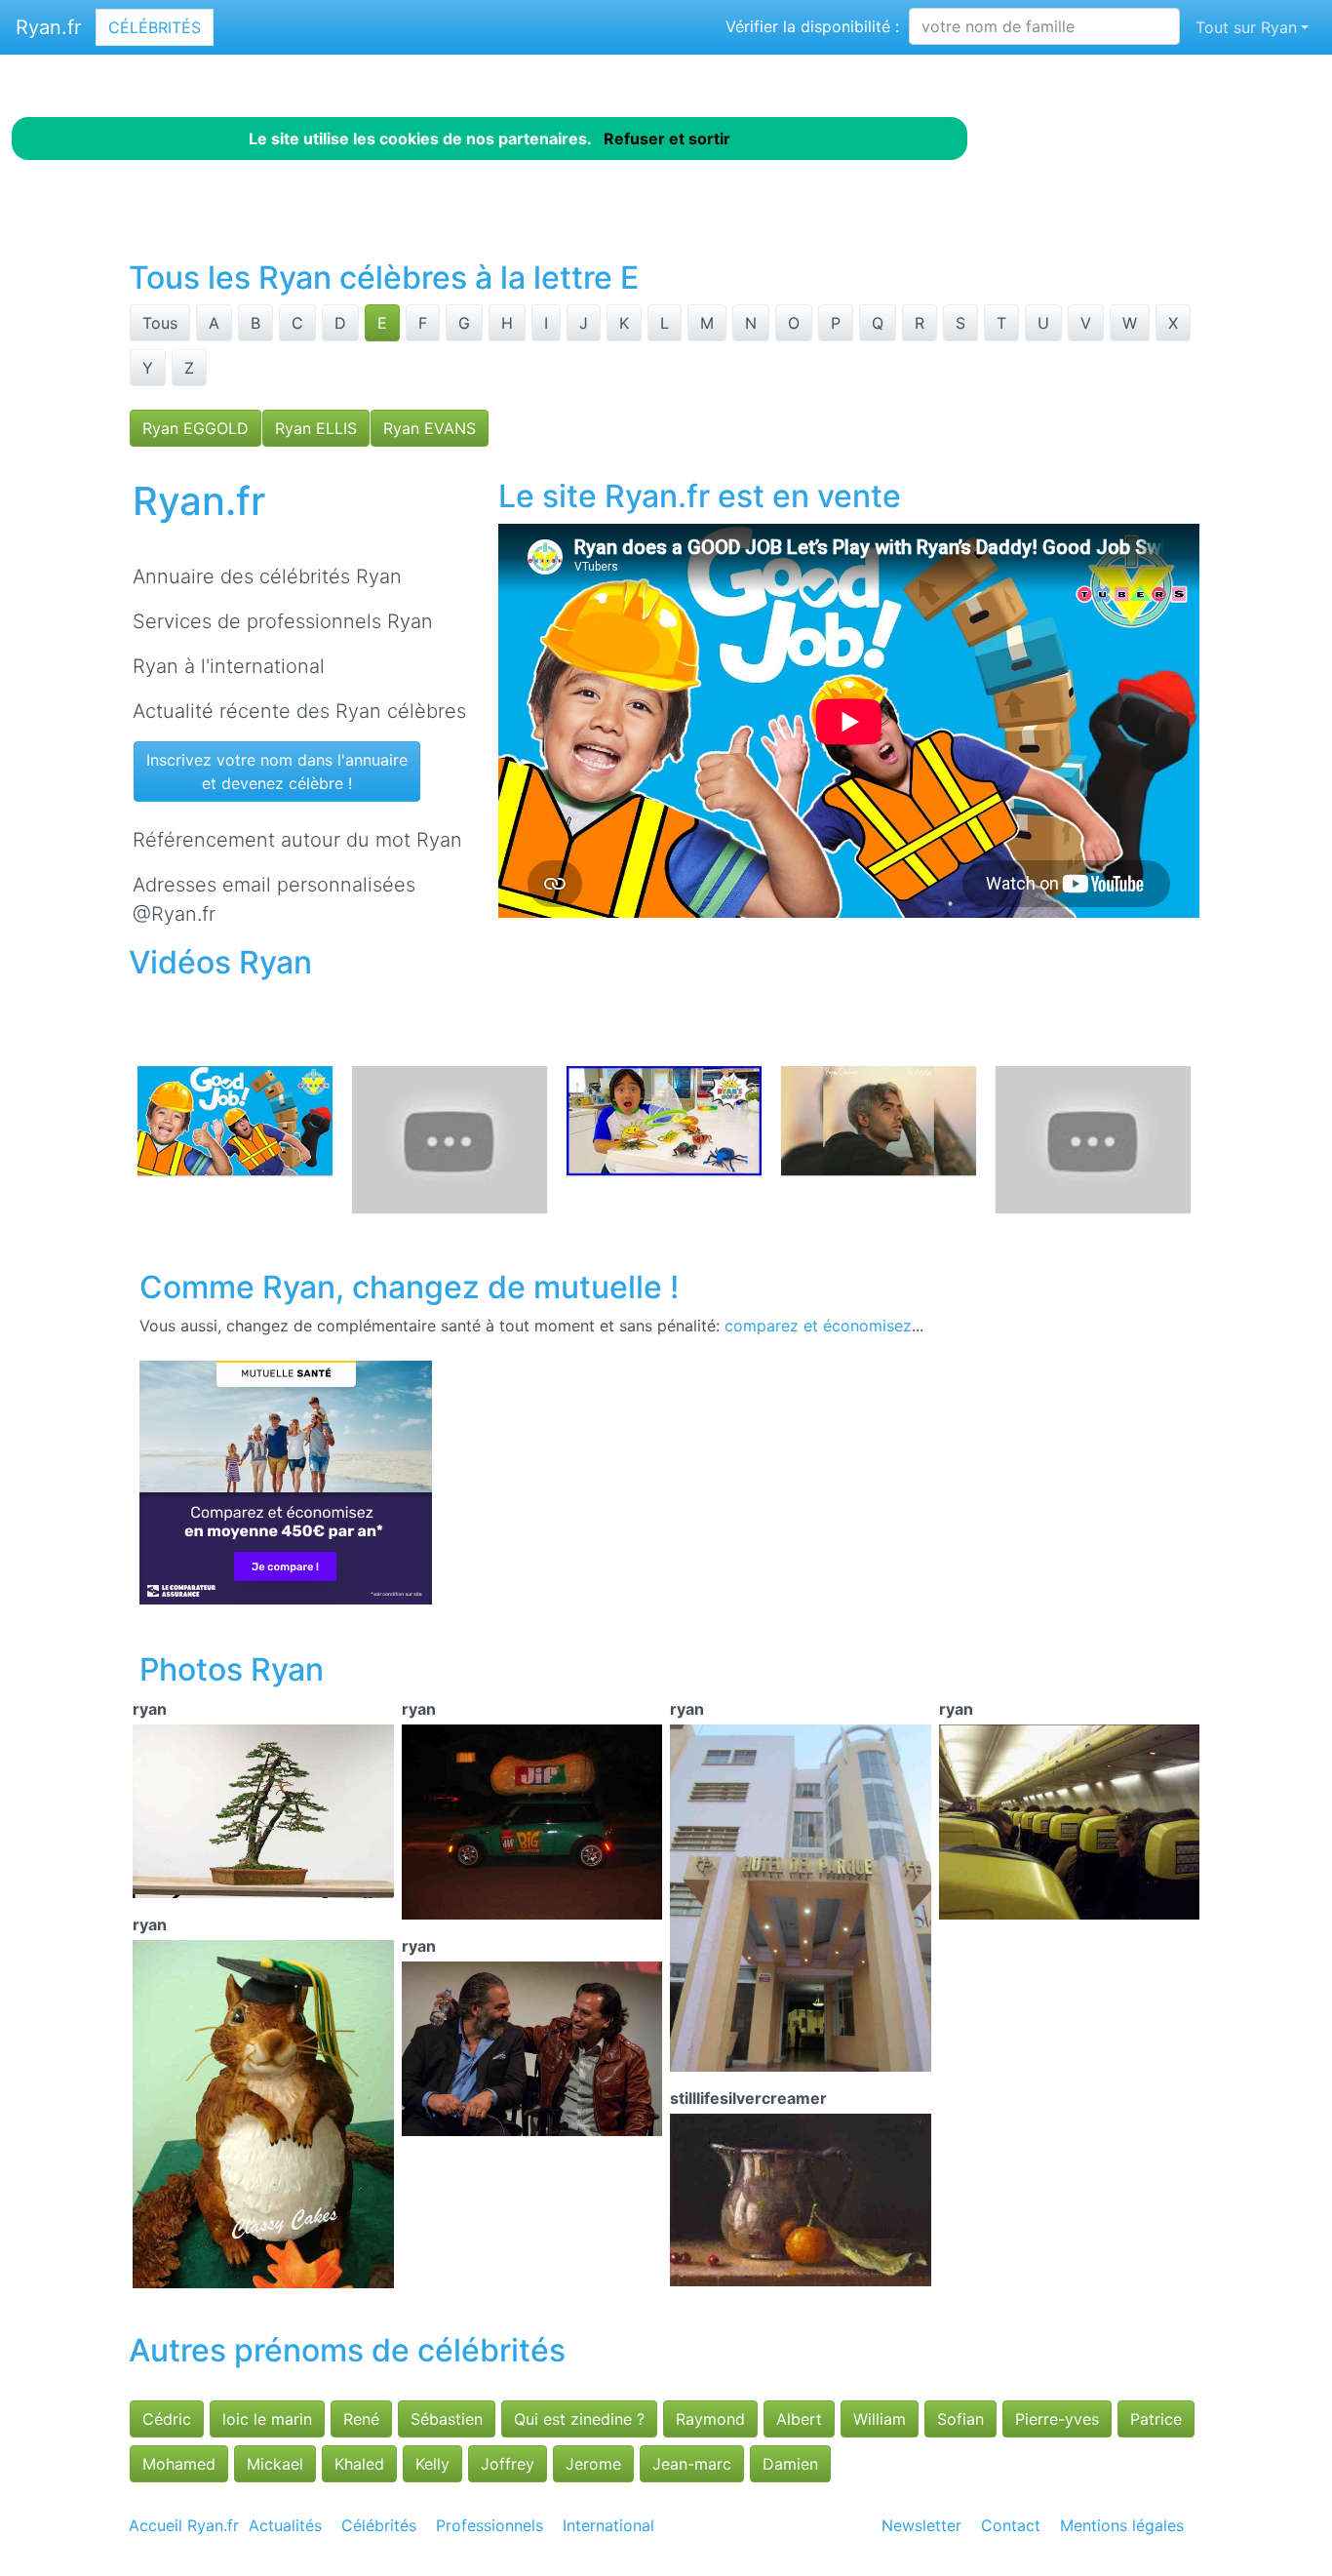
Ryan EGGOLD (196, 428)
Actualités (285, 2525)
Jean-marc (692, 2464)
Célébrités (155, 27)
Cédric (167, 2419)
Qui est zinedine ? (579, 2419)
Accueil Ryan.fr (184, 2525)
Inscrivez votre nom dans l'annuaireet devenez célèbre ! (277, 772)
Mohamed (179, 2464)
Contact (1011, 2525)
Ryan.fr (48, 27)
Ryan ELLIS (316, 428)
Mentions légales (1122, 2525)
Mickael (275, 2464)
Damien (790, 2464)
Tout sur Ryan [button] (1246, 27)
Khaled (359, 2464)
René (361, 2419)
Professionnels (490, 2525)
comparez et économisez (818, 1326)
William (880, 2419)
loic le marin (267, 2419)
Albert (799, 2419)
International (608, 2525)
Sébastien (447, 2419)
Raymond (710, 2419)
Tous (160, 323)
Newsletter (921, 2525)
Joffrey (508, 2464)
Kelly (432, 2464)
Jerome (593, 2464)
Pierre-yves (1057, 2419)
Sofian (960, 2419)
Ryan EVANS (430, 428)
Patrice (1156, 2419)
